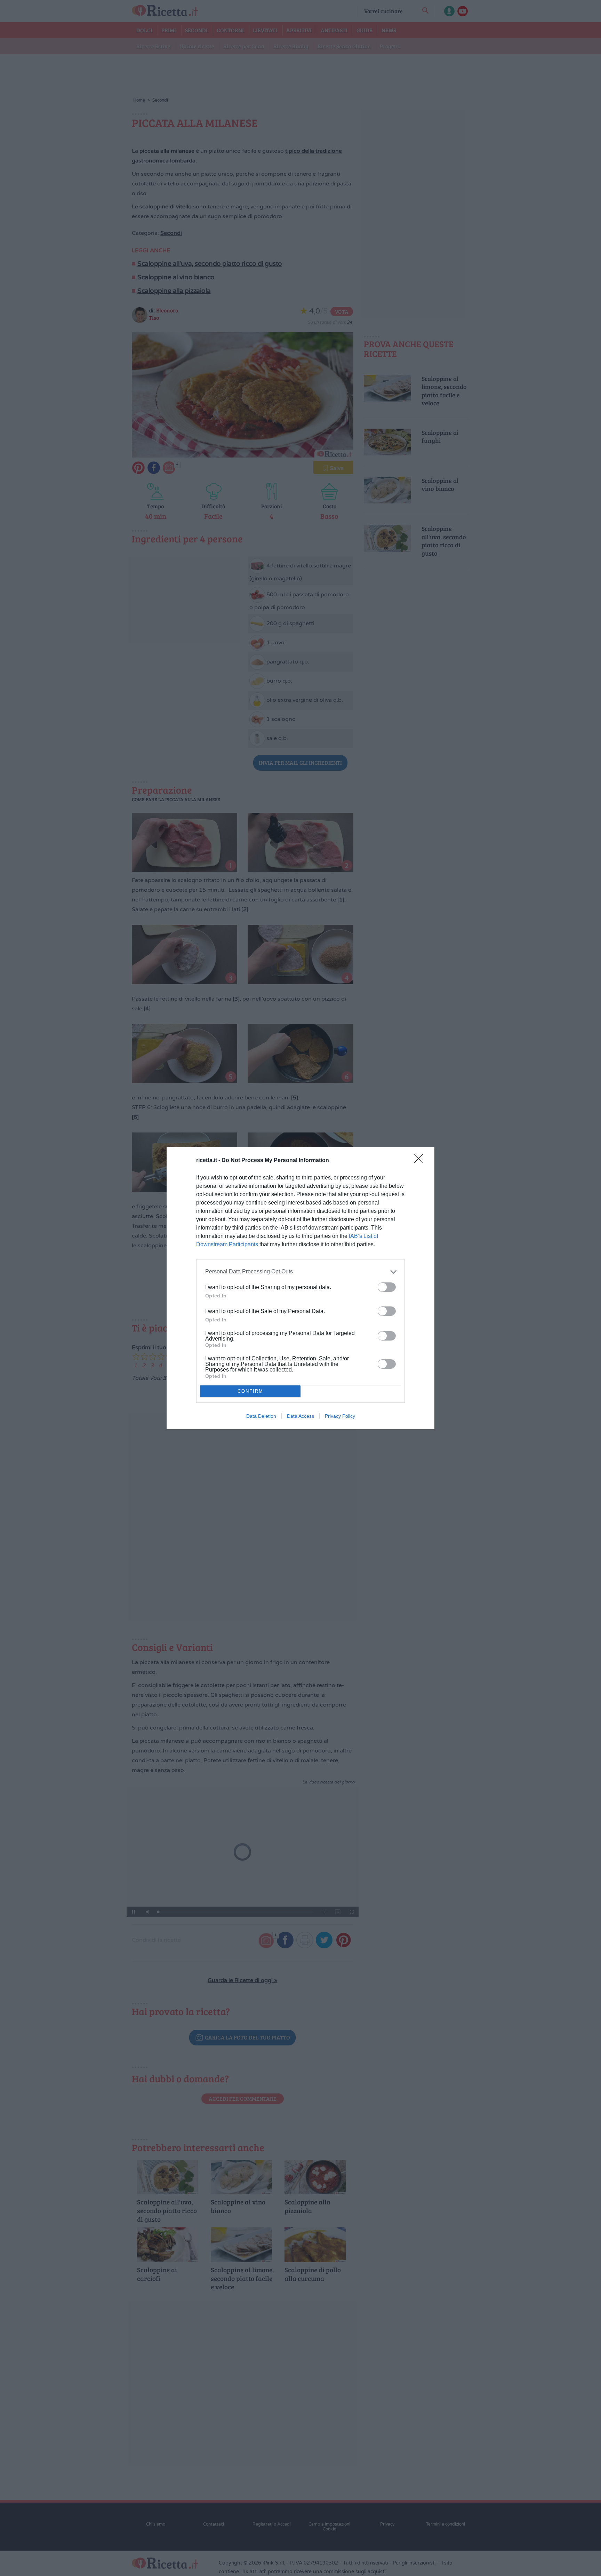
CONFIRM (250, 1391)
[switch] (387, 1287)
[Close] (421, 1161)
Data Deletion (261, 1416)
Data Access (300, 1416)
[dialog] (300, 1288)
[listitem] (300, 1272)
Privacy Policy (340, 1416)
